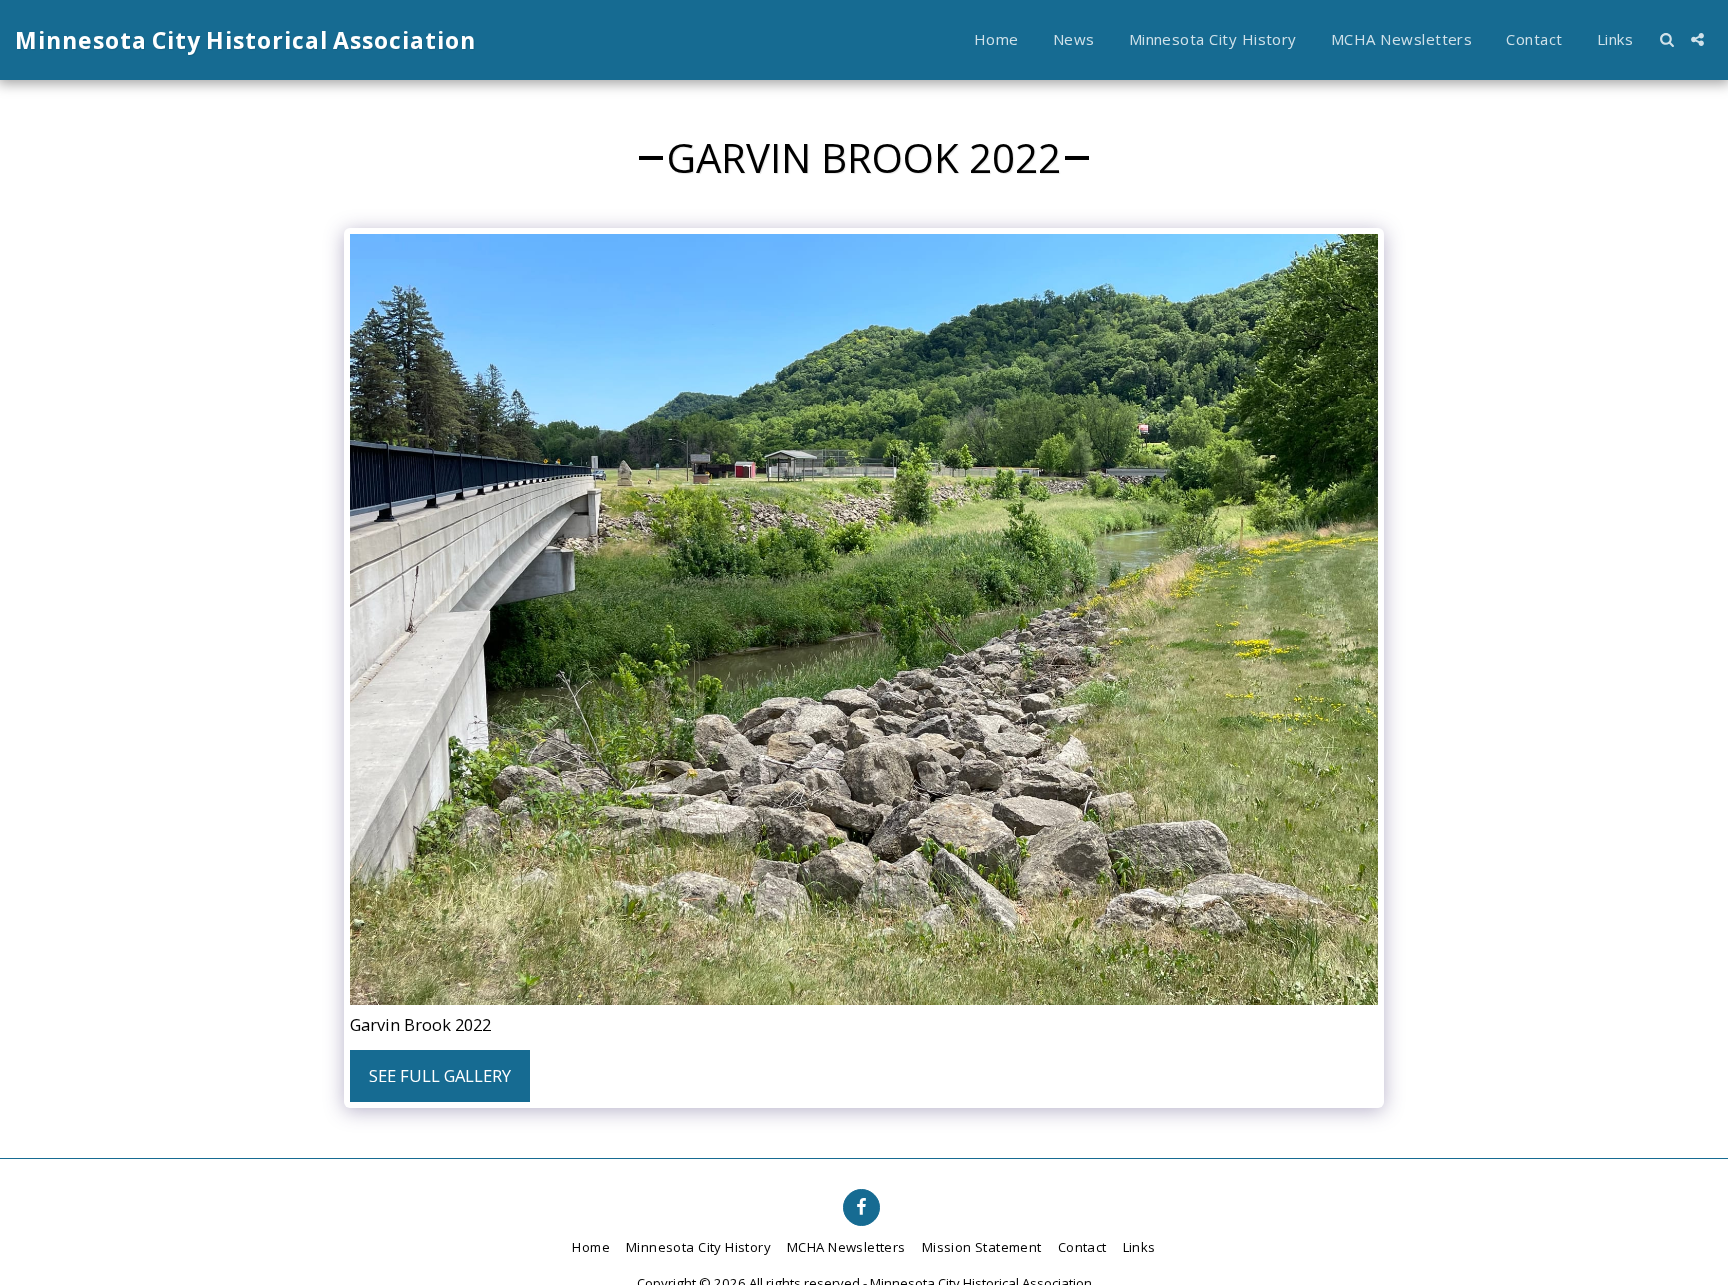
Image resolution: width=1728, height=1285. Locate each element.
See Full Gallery (440, 1075)
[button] (1666, 39)
